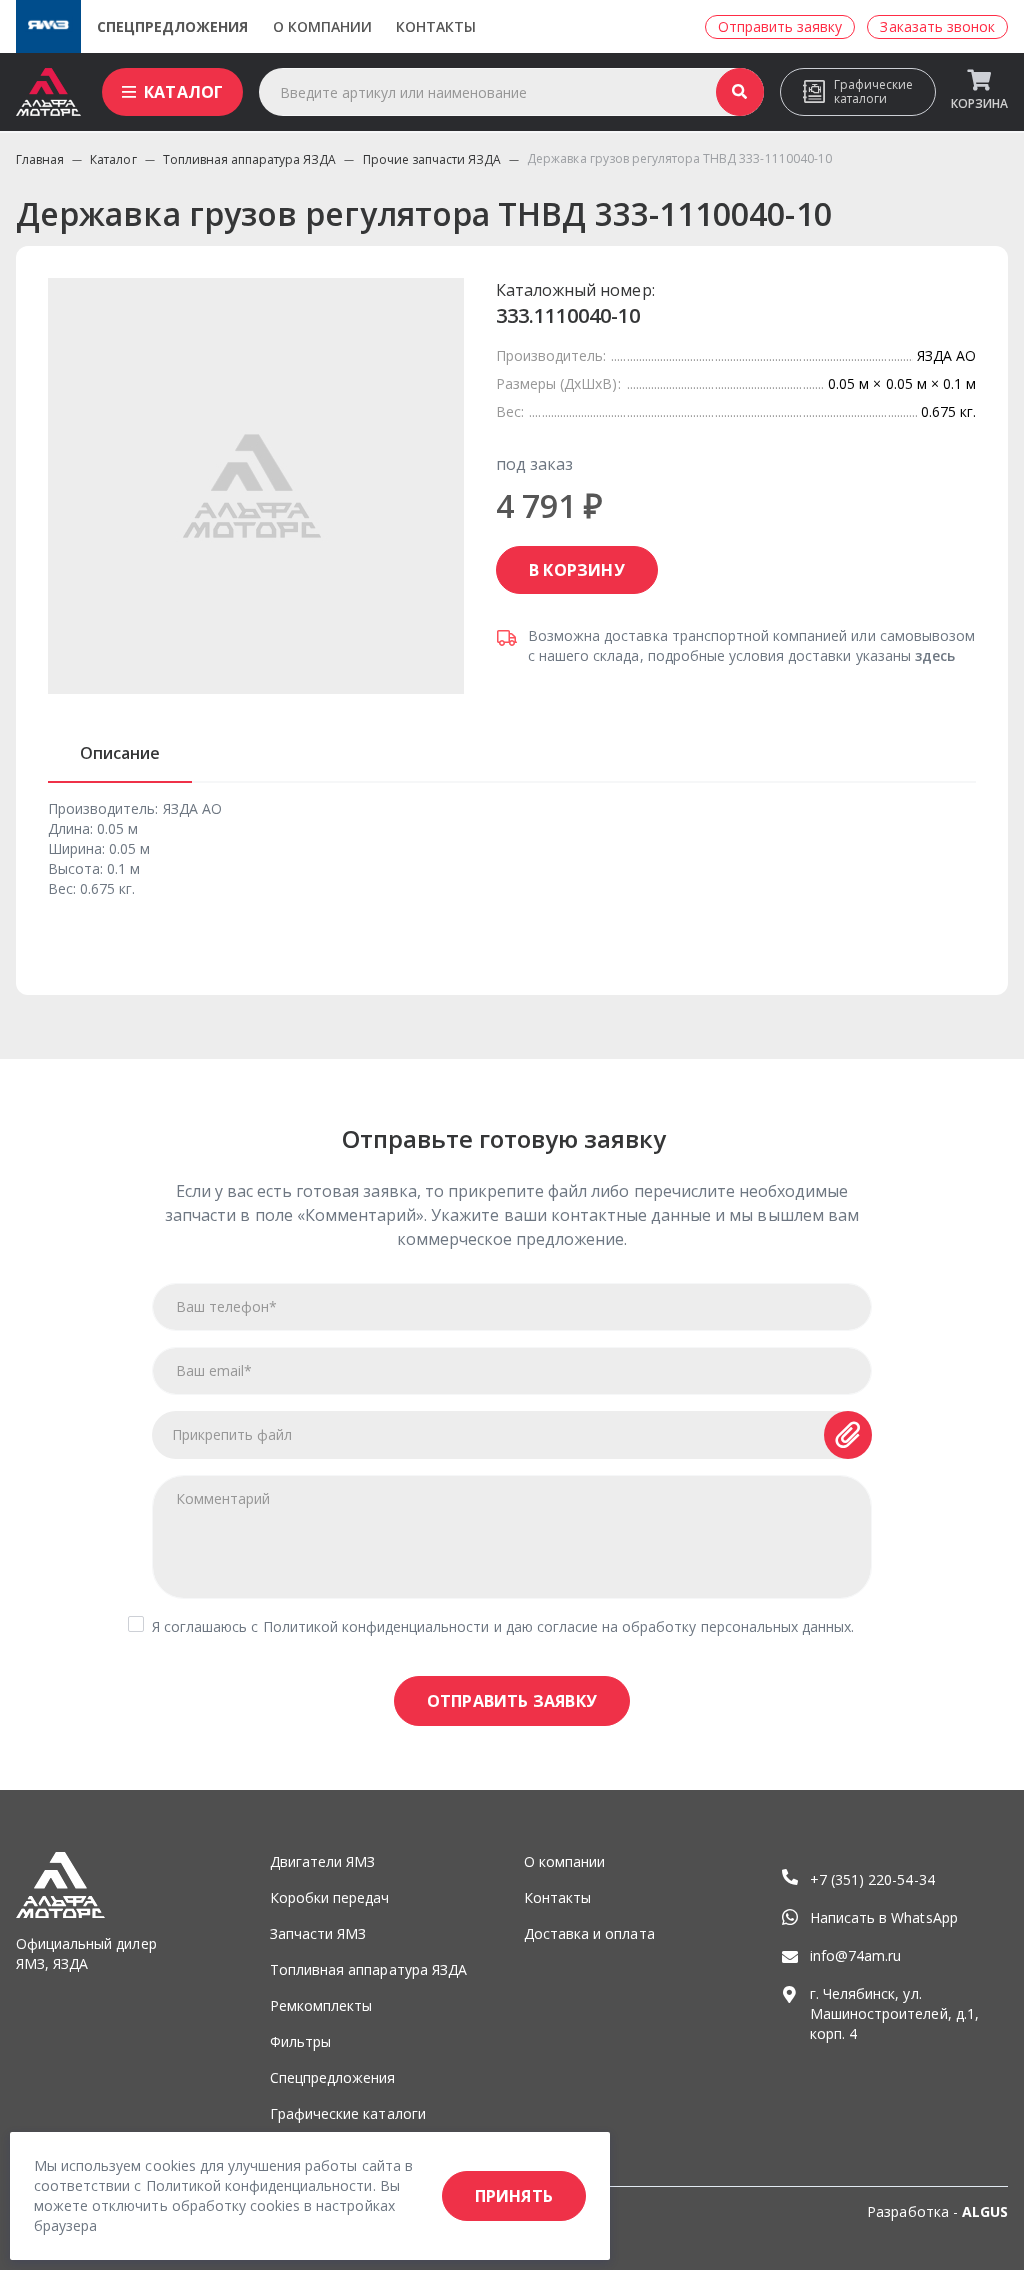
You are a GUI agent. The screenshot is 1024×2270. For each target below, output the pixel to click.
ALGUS (985, 2211)
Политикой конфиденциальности (376, 1626)
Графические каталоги (873, 91)
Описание (120, 753)
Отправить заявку (512, 1701)
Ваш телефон (226, 1306)
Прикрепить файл (232, 1434)
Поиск (740, 92)
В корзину (577, 570)
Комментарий (223, 1498)
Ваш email (214, 1370)
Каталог (183, 92)
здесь (935, 655)
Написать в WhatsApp (884, 1917)
